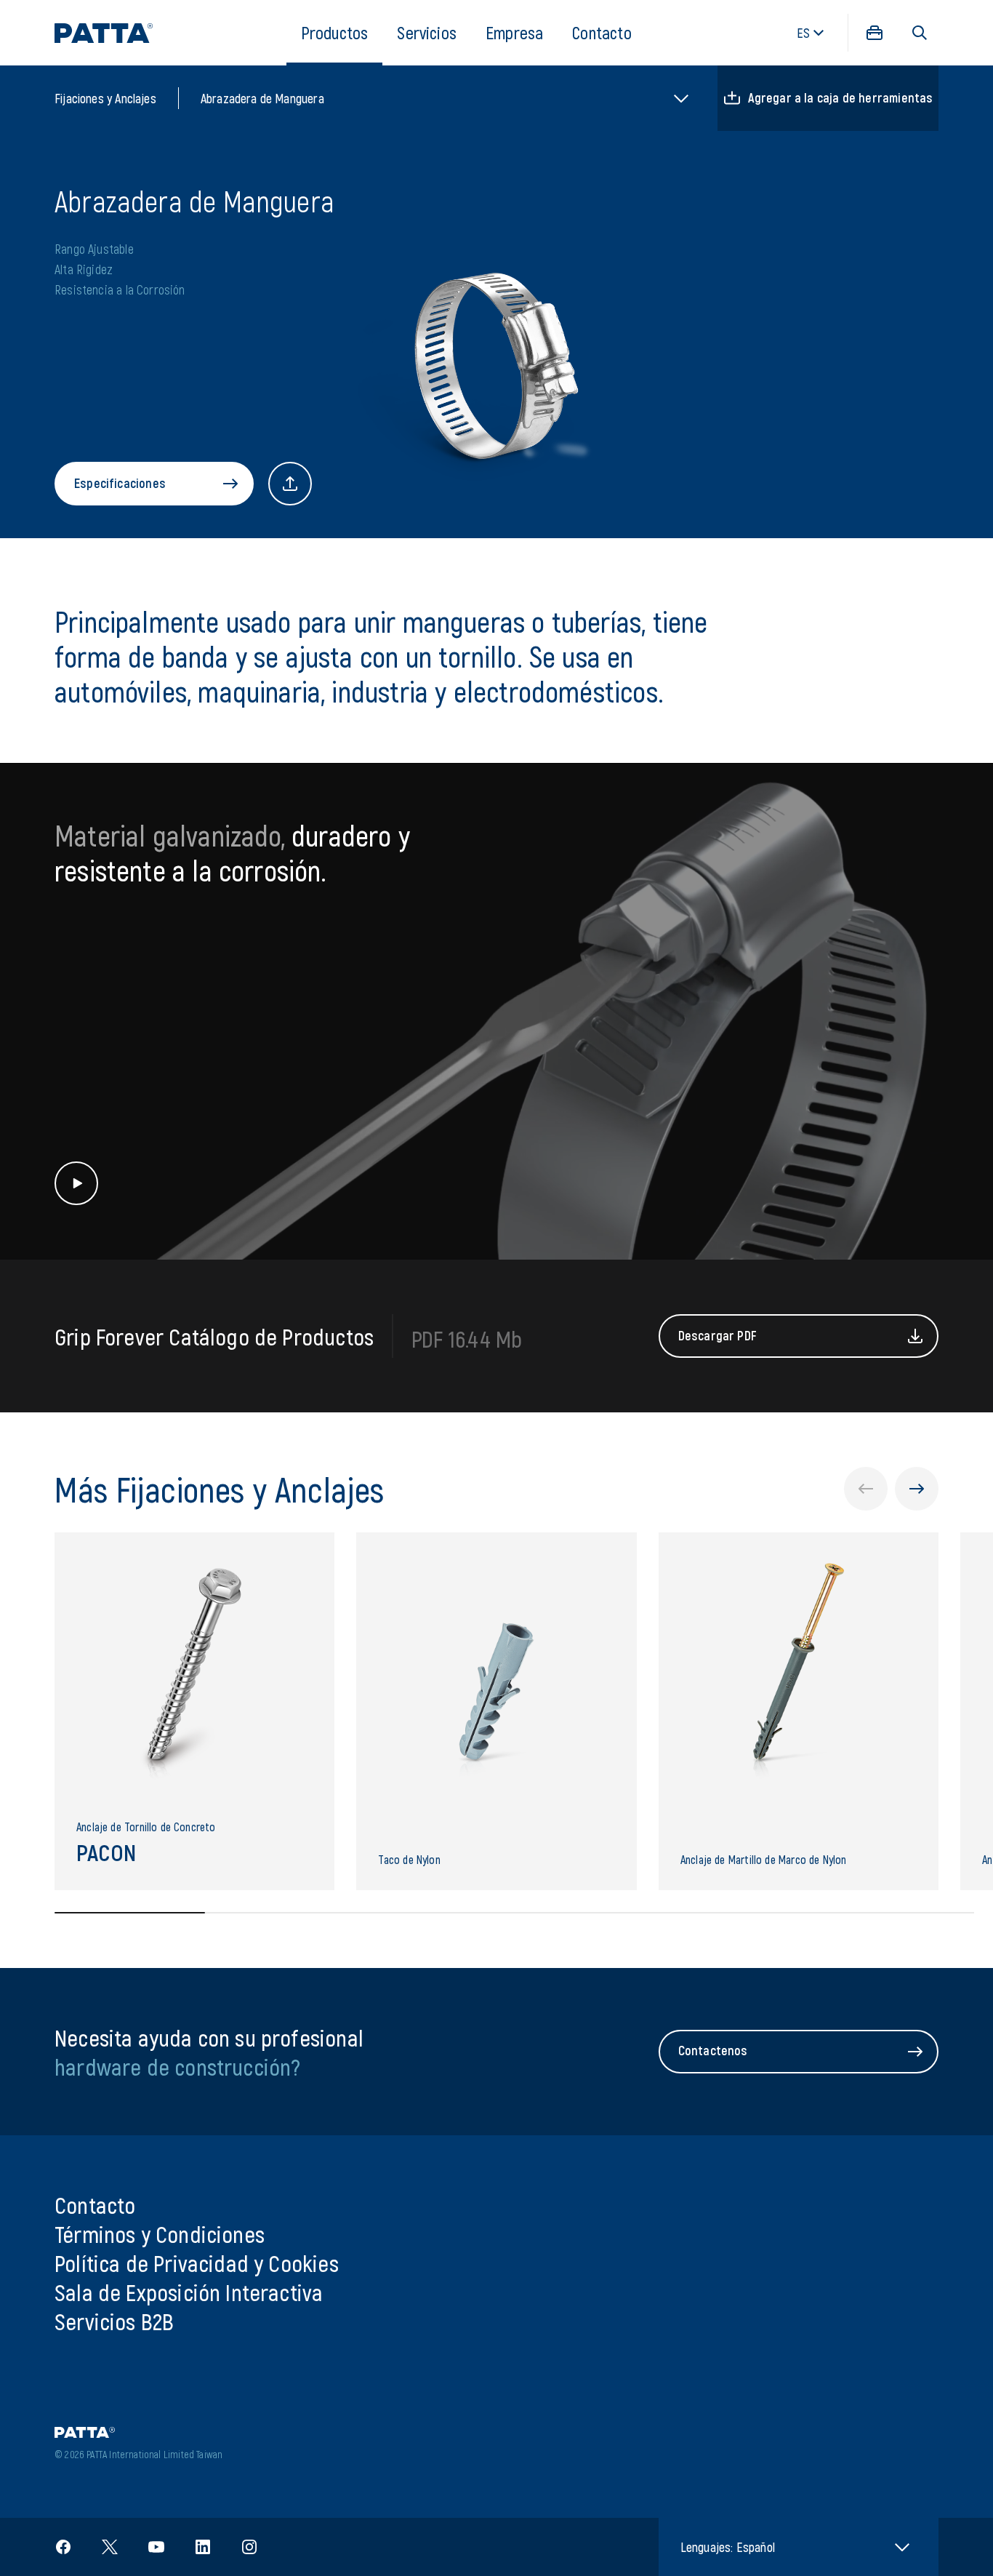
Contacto (602, 32)
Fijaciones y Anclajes (105, 98)
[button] (920, 33)
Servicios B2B (114, 2321)
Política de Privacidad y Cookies (197, 2263)
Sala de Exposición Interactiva (189, 2292)
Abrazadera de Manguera (262, 98)
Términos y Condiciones (160, 2233)
